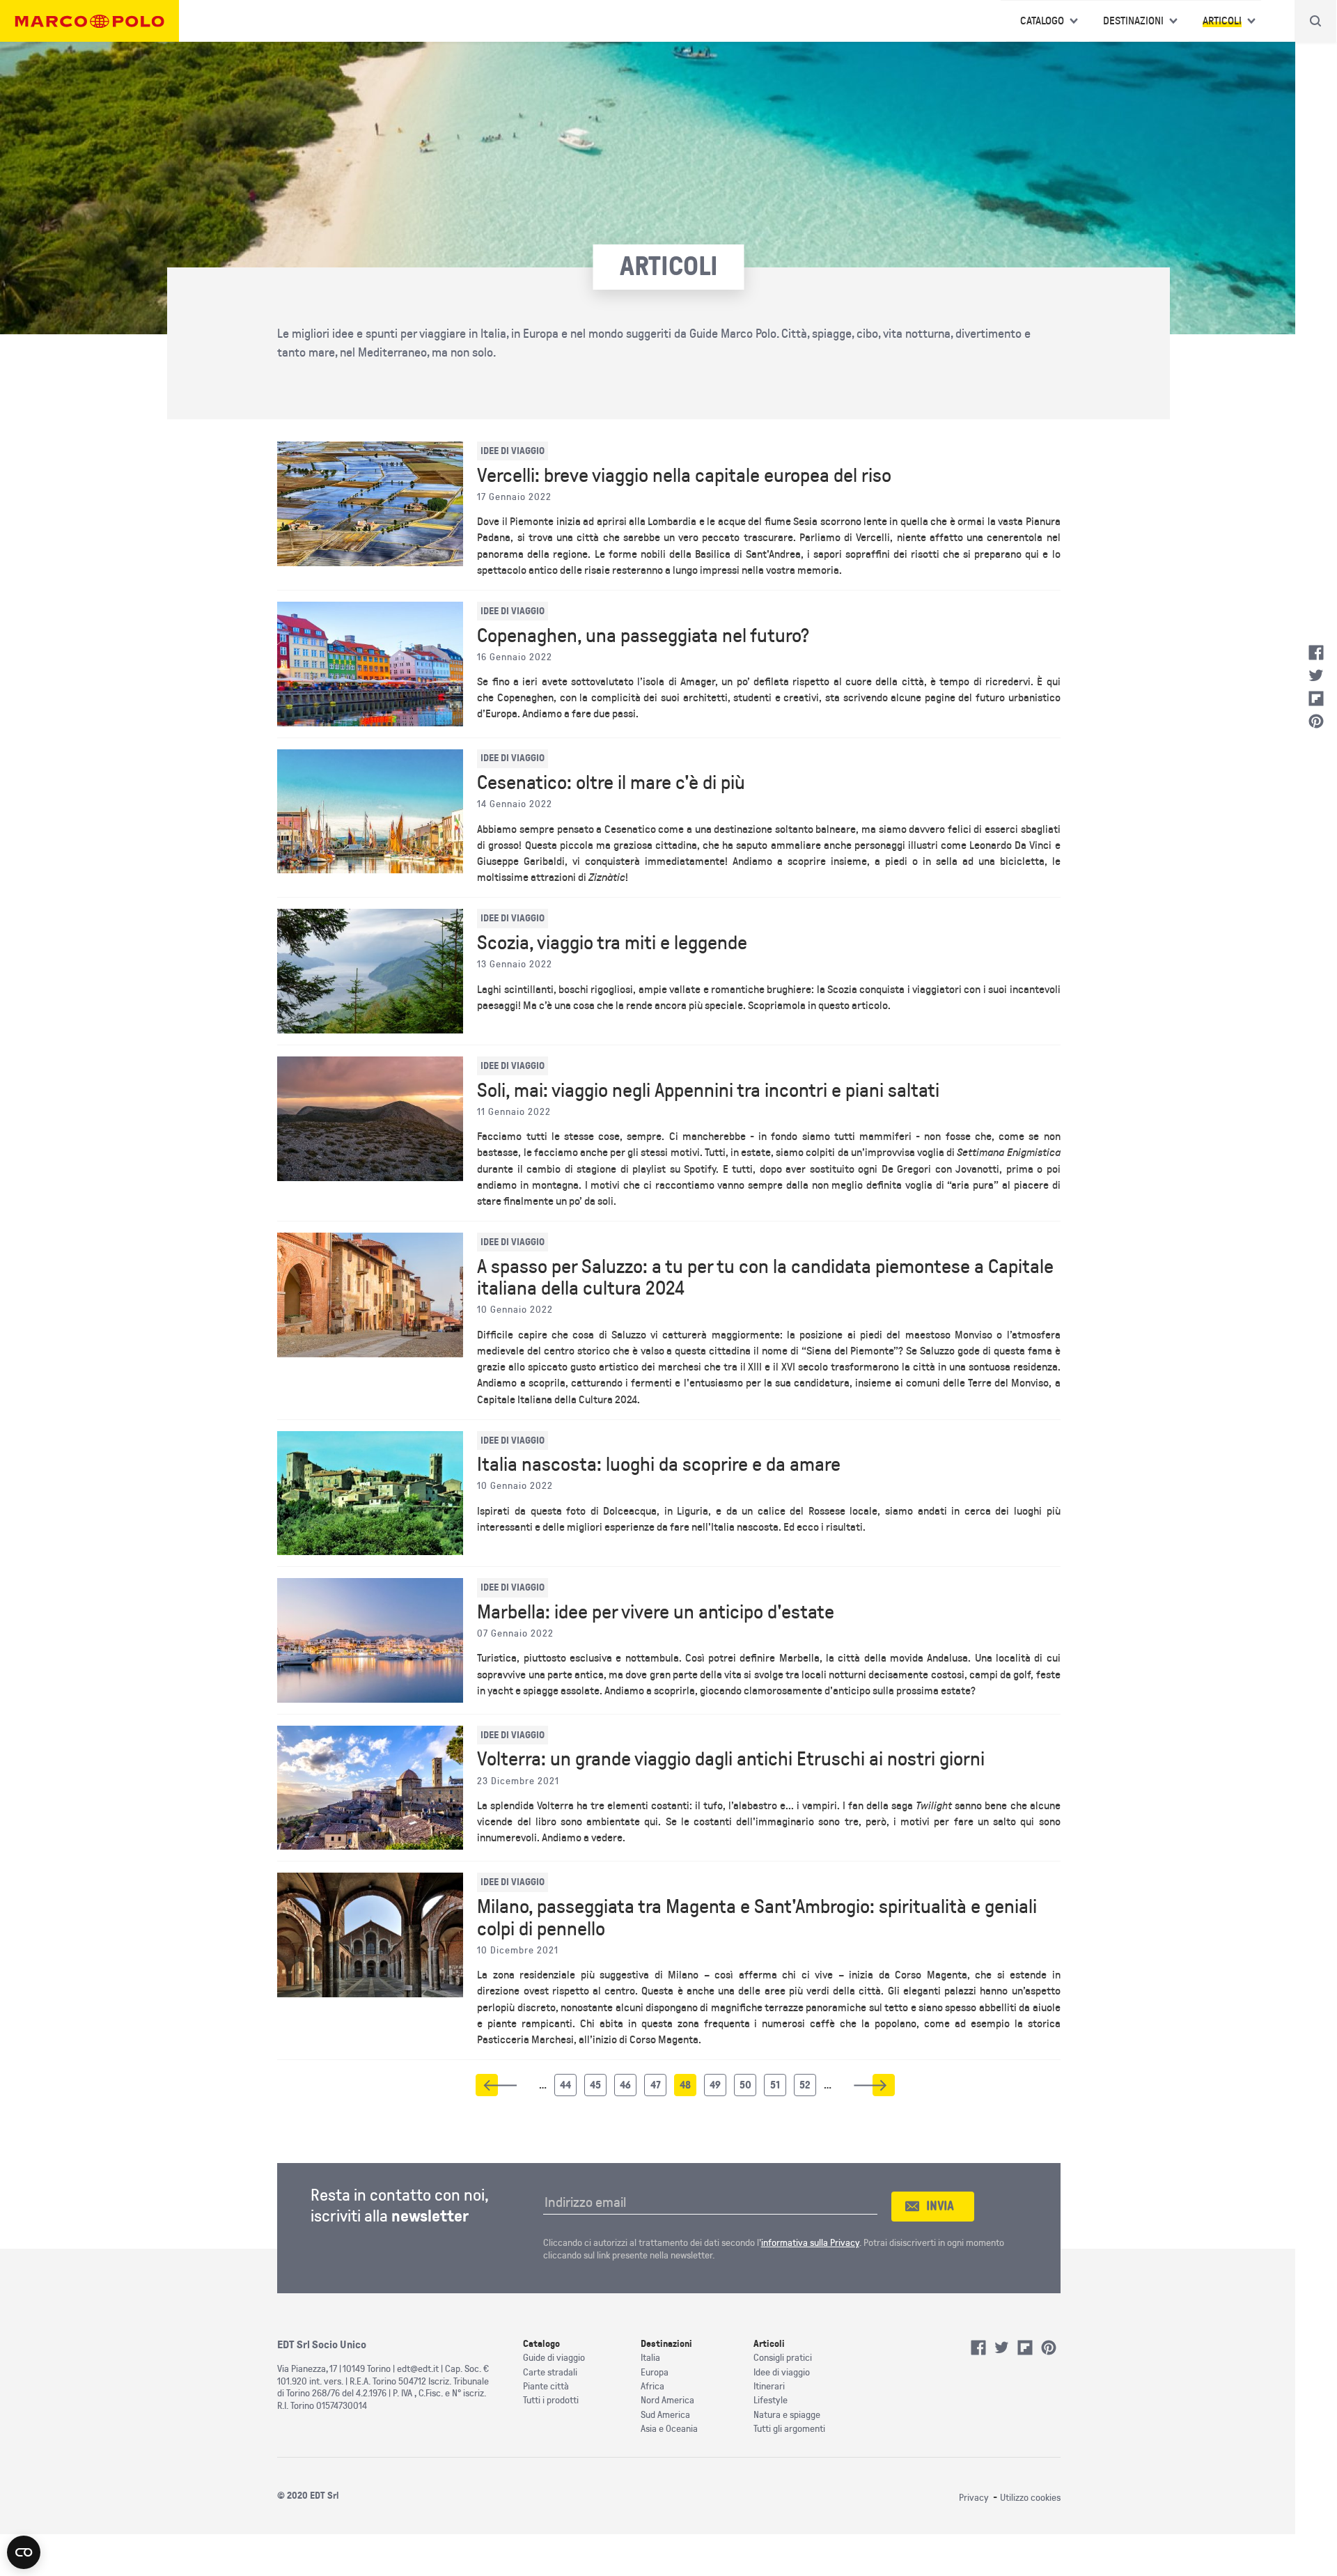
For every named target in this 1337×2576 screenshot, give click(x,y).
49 (718, 2088)
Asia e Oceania (669, 2429)
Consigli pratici (783, 2358)
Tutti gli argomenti (789, 2429)
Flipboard (1316, 698)
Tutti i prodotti (551, 2400)
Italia (650, 2358)
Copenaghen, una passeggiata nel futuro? (643, 636)
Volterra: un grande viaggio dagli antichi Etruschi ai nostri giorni (731, 1759)
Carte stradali (550, 2372)
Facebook (1316, 653)
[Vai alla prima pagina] (487, 2085)
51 (778, 2088)
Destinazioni (1133, 21)
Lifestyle (771, 2400)
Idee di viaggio (782, 2372)
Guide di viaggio (554, 2358)
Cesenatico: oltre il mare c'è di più (611, 783)
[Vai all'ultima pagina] (884, 2085)
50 (748, 2088)
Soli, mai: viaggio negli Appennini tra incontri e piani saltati (708, 1091)
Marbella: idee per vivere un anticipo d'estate (656, 1612)
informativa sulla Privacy (810, 2243)
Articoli (1222, 21)
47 (658, 2088)
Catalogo (1042, 21)
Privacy (974, 2498)
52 (808, 2088)
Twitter (1316, 676)
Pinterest (1316, 721)
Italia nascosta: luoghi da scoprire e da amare (659, 1465)
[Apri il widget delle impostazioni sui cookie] (24, 2552)
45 (598, 2088)
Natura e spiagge (787, 2415)
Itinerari (769, 2386)
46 (628, 2088)
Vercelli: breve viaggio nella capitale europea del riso (684, 476)
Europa (655, 2372)
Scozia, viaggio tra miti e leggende (612, 943)
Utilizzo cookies (1030, 2498)
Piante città (546, 2386)
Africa (652, 2386)
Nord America (667, 2400)
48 (688, 2088)
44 (568, 2088)
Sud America (665, 2415)
